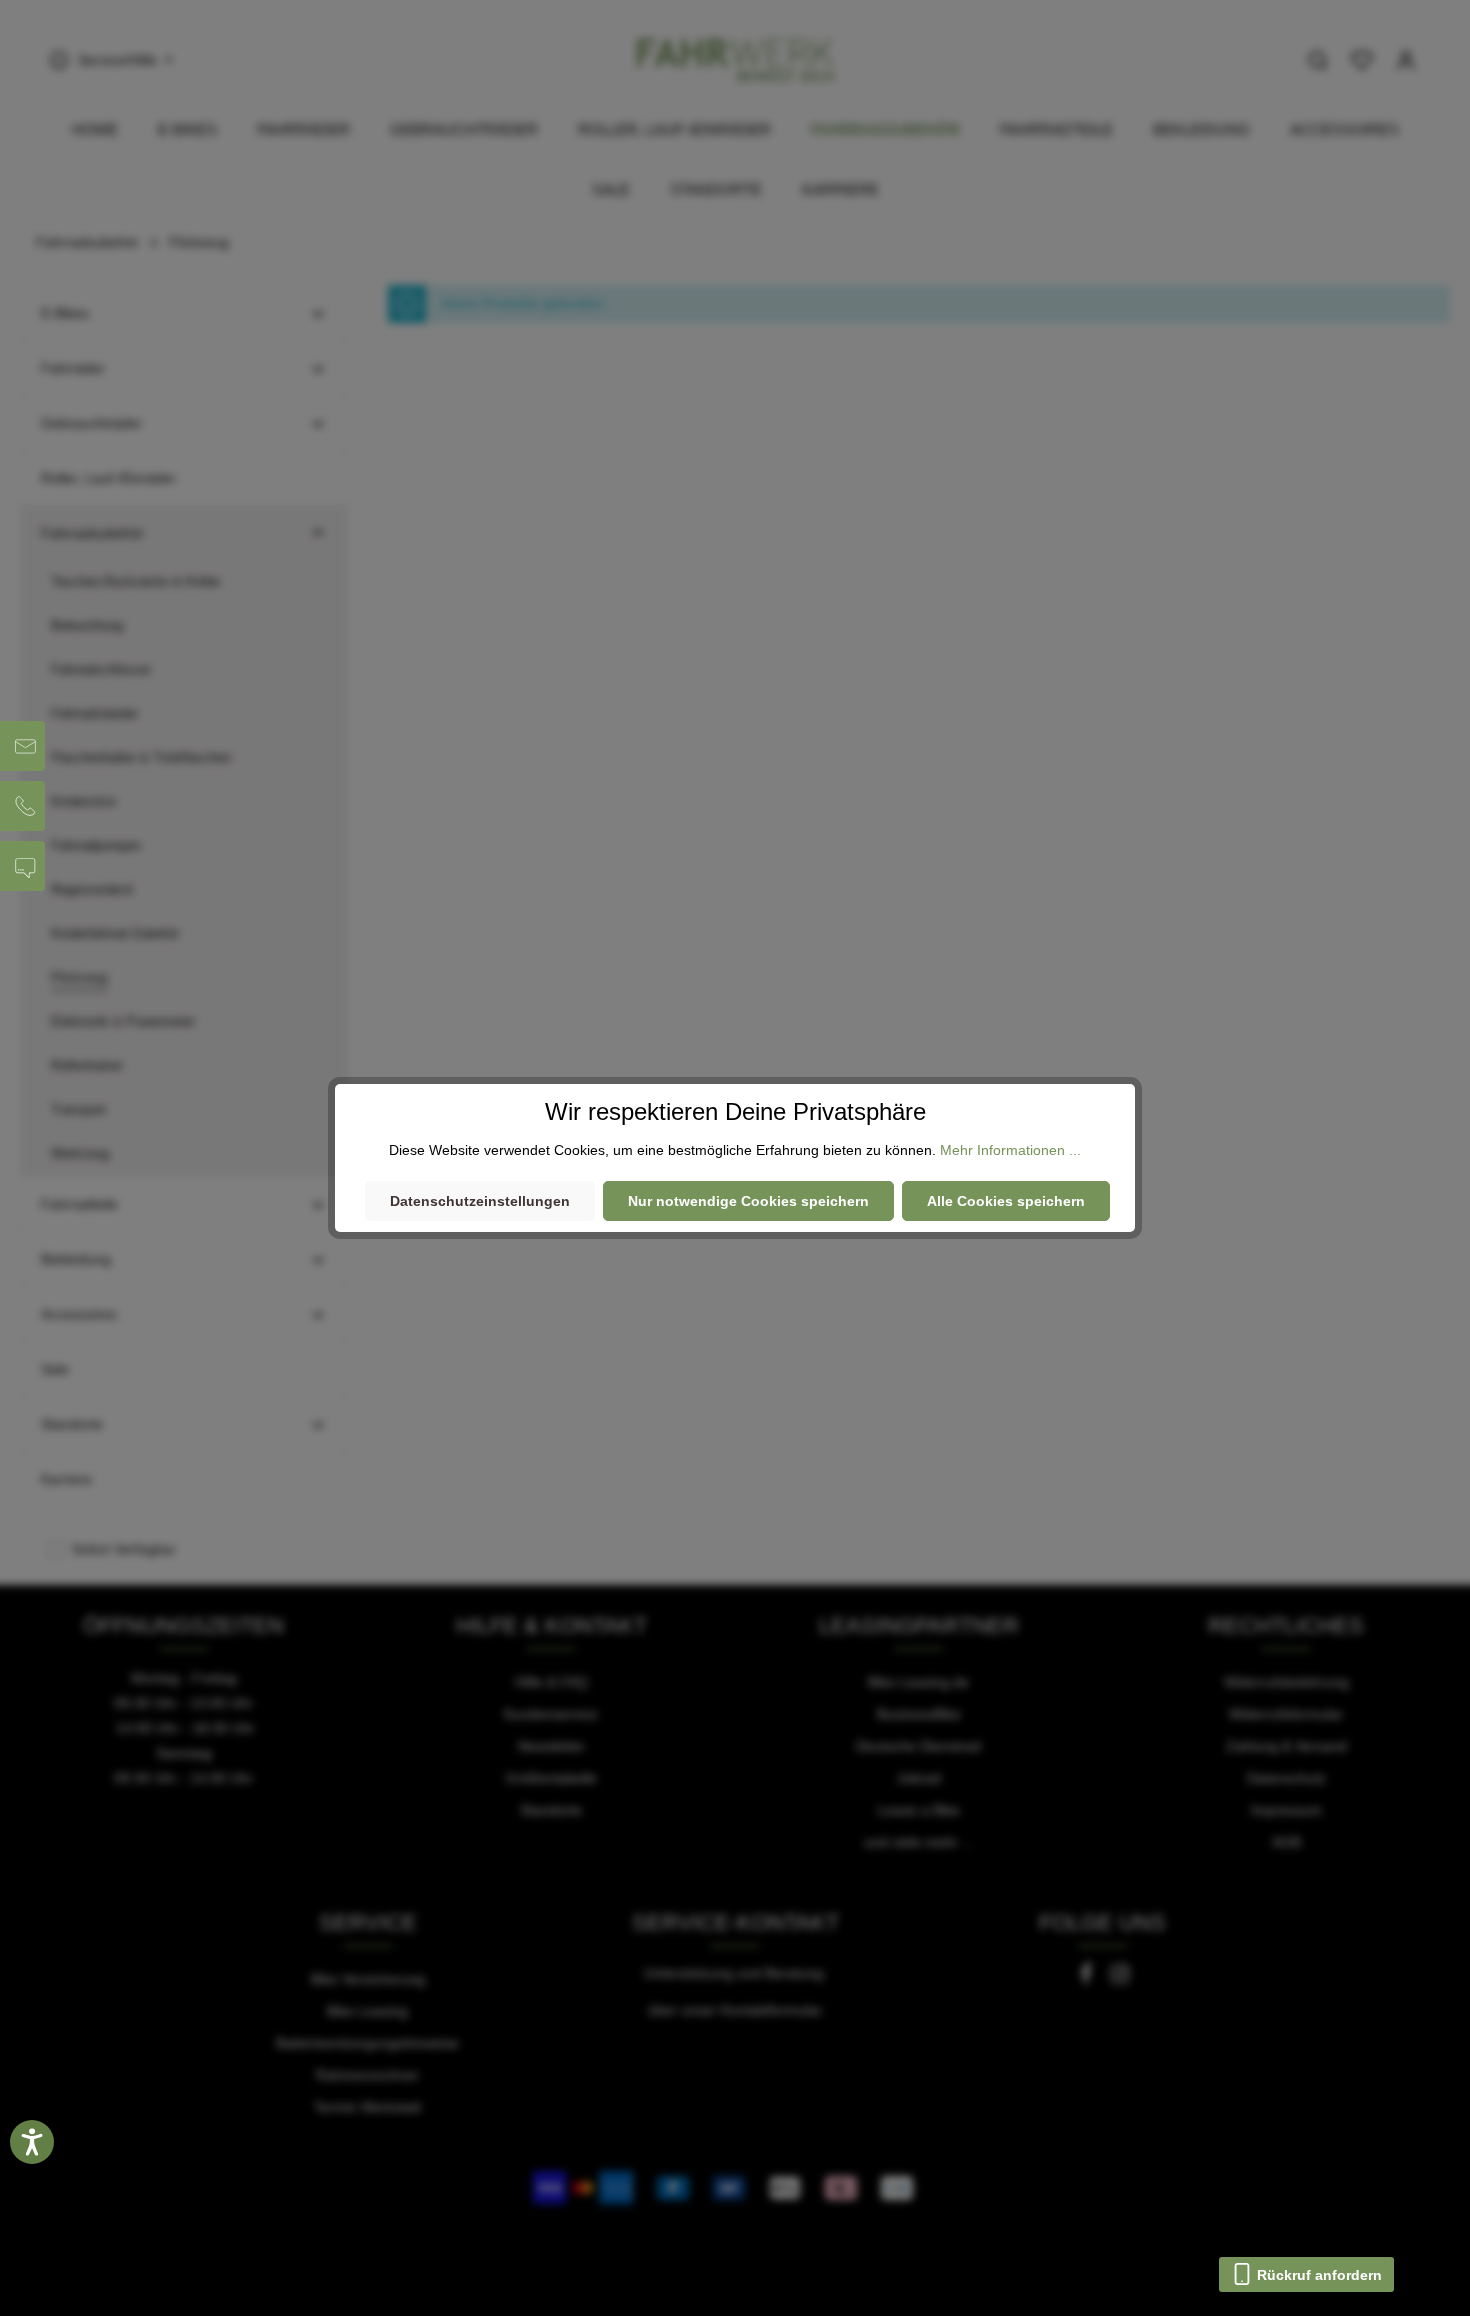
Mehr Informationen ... (1010, 1150)
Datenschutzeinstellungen (480, 1201)
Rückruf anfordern (1317, 2275)
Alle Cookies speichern (1006, 1201)
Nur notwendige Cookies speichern (748, 1201)
